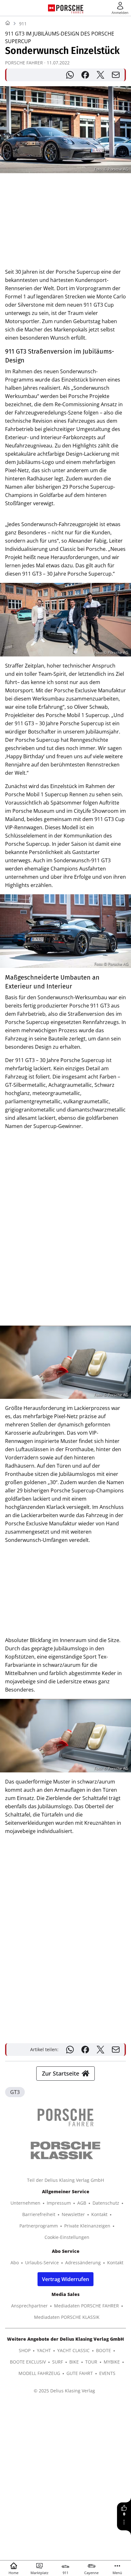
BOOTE (103, 2350)
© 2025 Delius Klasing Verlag (64, 2391)
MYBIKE (112, 2362)
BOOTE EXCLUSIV (28, 2362)
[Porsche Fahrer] (70, 8)
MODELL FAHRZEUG (39, 2373)
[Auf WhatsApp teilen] (70, 75)
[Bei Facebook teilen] (85, 75)
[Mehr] (124, 2522)
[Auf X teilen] (100, 75)
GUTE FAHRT (80, 2373)
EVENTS (107, 2373)
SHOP (25, 2350)
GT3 (15, 2092)
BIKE (74, 2362)
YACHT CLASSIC (73, 2350)
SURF (58, 2362)
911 (23, 24)
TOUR (91, 2362)
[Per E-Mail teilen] (116, 75)
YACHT (44, 2350)
